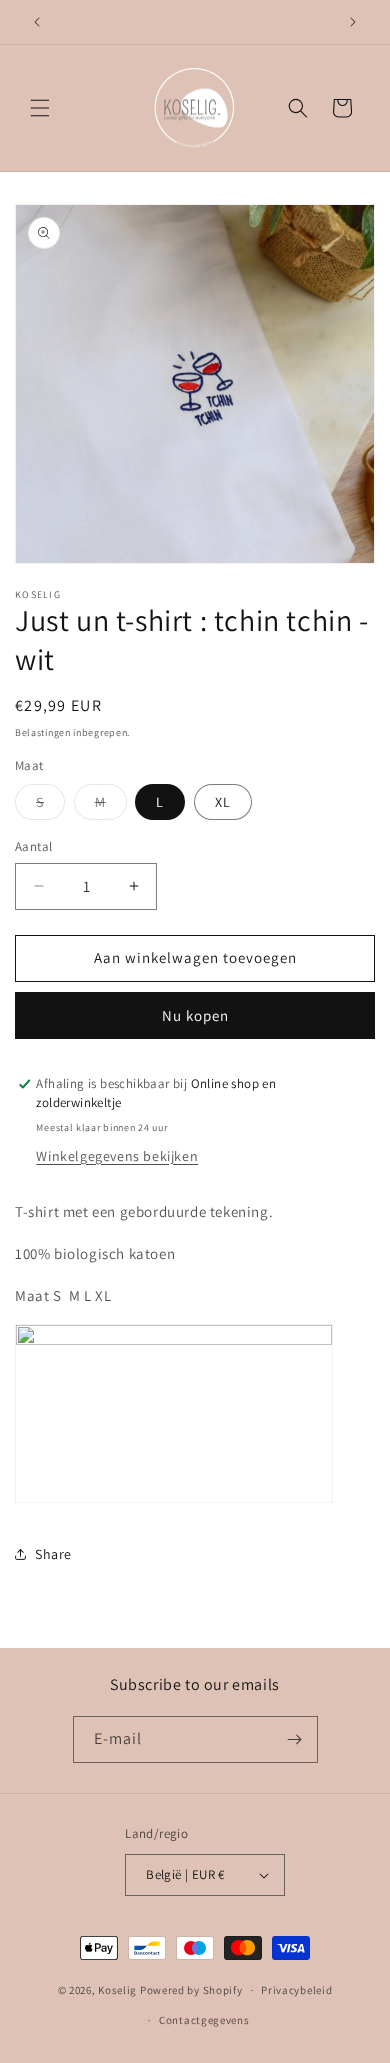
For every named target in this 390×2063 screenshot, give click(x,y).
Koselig (117, 1990)
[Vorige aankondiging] (37, 22)
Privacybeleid (296, 1990)
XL (223, 802)
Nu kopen (195, 1015)
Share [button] (53, 1554)
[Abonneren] (295, 1739)
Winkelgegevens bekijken (117, 1156)
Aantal (33, 846)
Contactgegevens (204, 2020)
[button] (40, 108)
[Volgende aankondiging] (353, 22)
